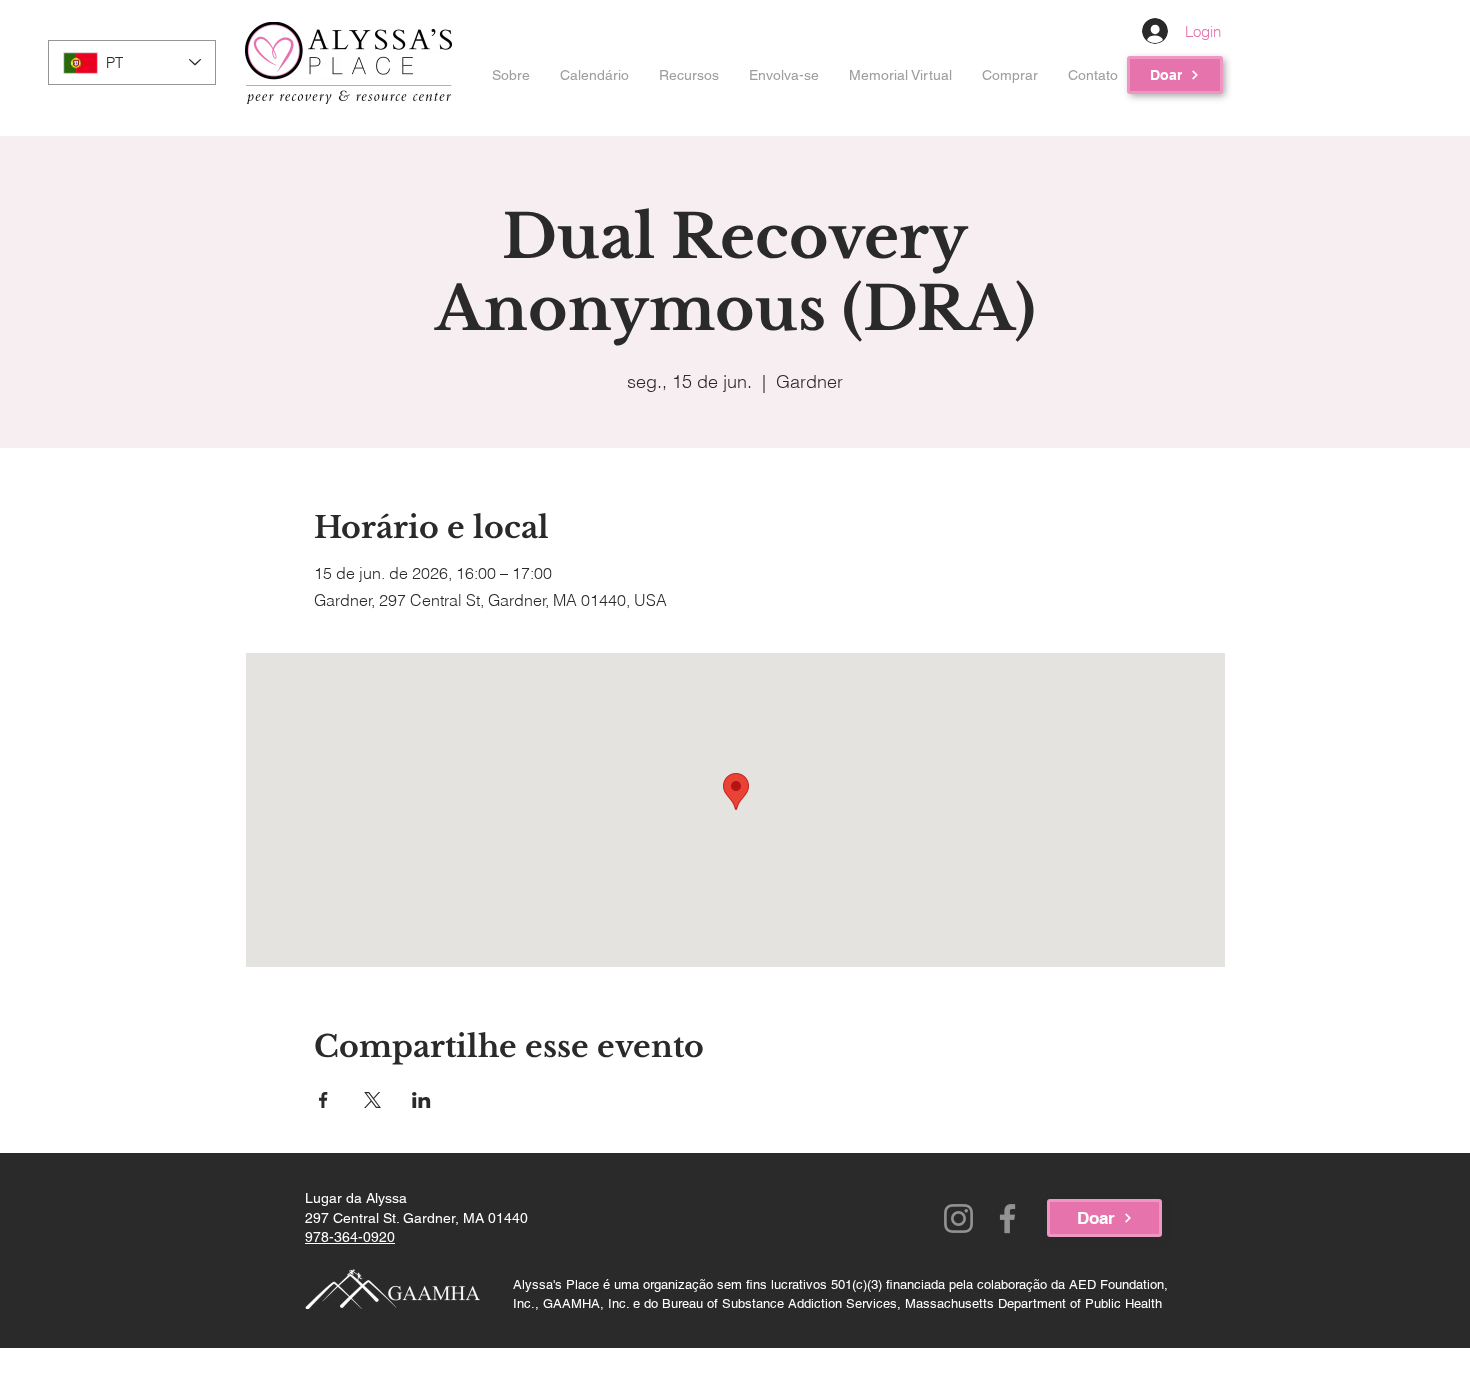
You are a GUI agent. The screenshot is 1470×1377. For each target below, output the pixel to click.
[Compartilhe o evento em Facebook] (323, 1100)
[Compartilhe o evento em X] (372, 1100)
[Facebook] (1007, 1218)
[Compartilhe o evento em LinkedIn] (421, 1100)
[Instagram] (958, 1218)
